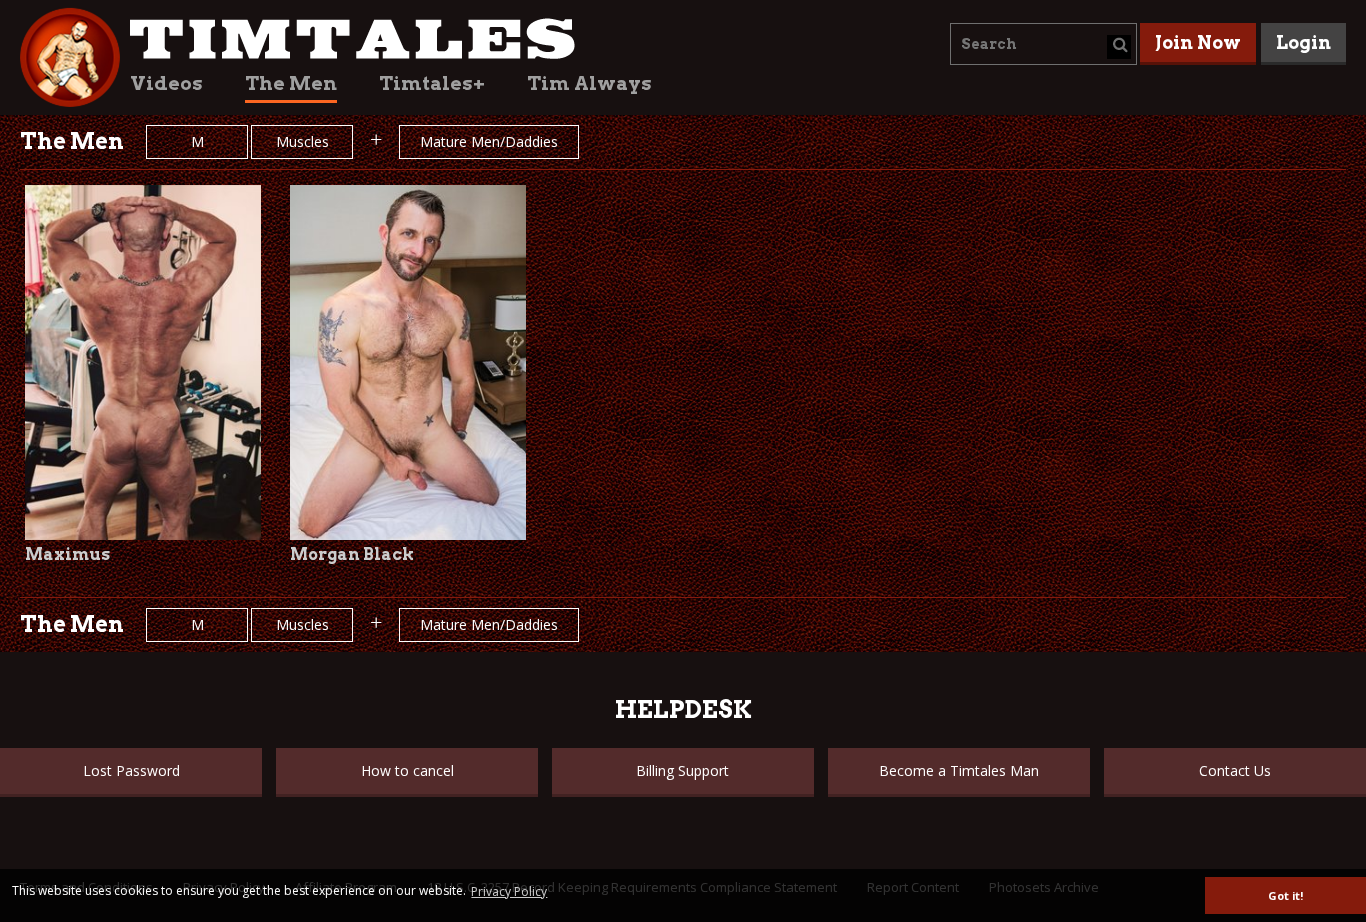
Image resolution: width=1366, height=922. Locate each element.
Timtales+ (432, 83)
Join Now (1198, 42)
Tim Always (589, 83)
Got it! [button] (1285, 895)
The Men (291, 83)
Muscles (302, 141)
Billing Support (682, 770)
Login (1303, 42)
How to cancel (407, 770)
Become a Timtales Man (959, 770)
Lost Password (131, 770)
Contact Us (1235, 770)
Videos (166, 83)
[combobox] (1043, 44)
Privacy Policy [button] (509, 891)
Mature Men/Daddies (489, 141)
